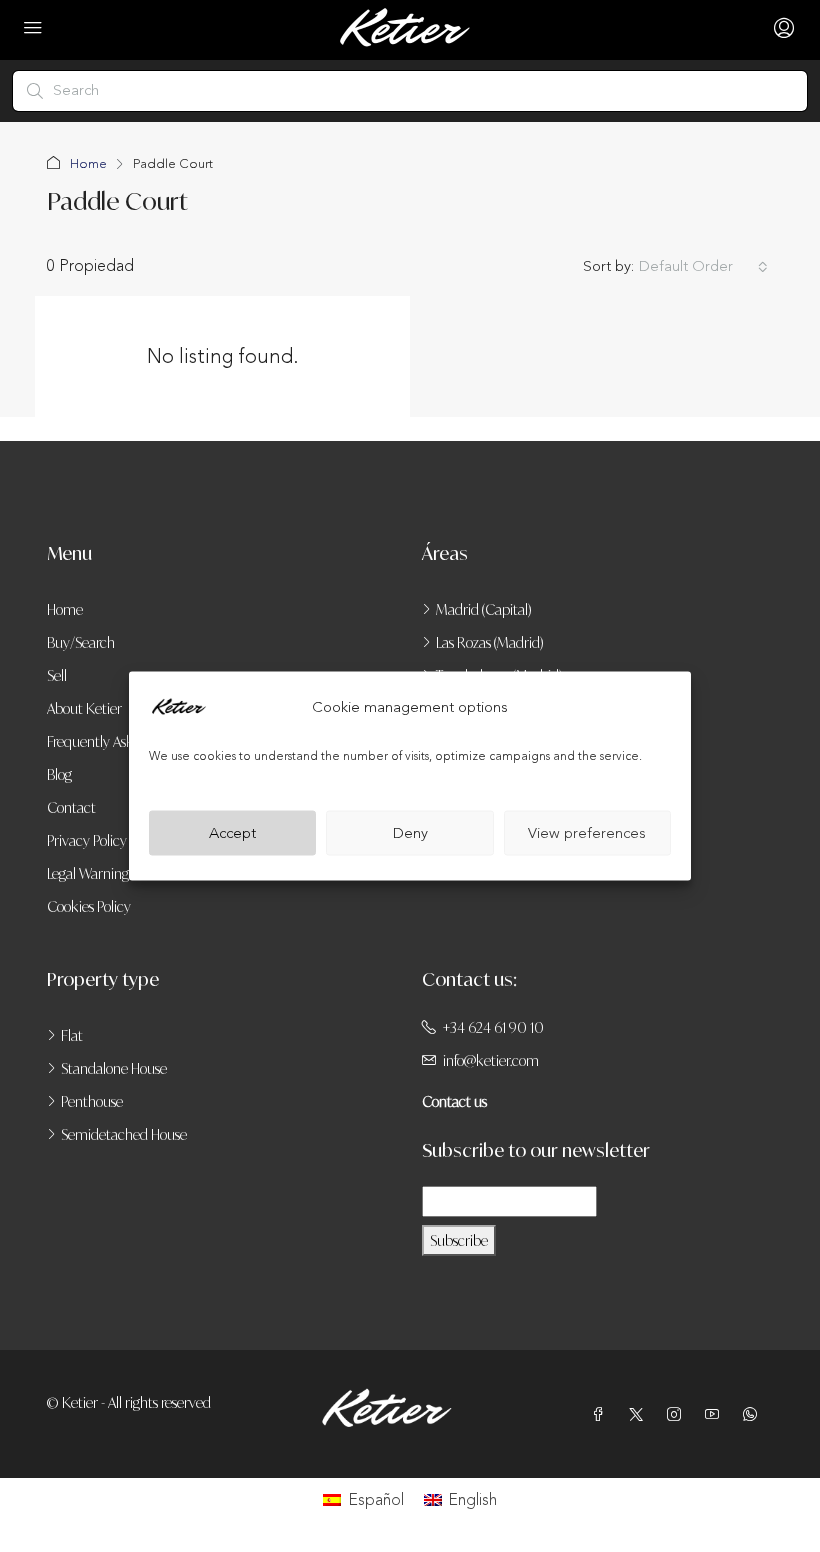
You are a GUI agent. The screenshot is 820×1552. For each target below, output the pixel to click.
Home (88, 164)
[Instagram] (678, 1414)
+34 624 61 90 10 (493, 1027)
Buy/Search (81, 642)
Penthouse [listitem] (92, 1101)
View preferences (587, 832)
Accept (232, 832)
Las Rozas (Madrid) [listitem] (490, 642)
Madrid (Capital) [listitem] (484, 609)
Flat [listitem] (72, 1035)
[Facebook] (602, 1414)
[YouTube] (716, 1414)
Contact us (454, 1101)
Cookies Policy (89, 906)
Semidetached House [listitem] (124, 1134)
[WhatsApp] (754, 1414)
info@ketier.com (491, 1060)
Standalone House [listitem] (114, 1068)
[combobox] (703, 267)
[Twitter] (640, 1414)
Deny (410, 832)
